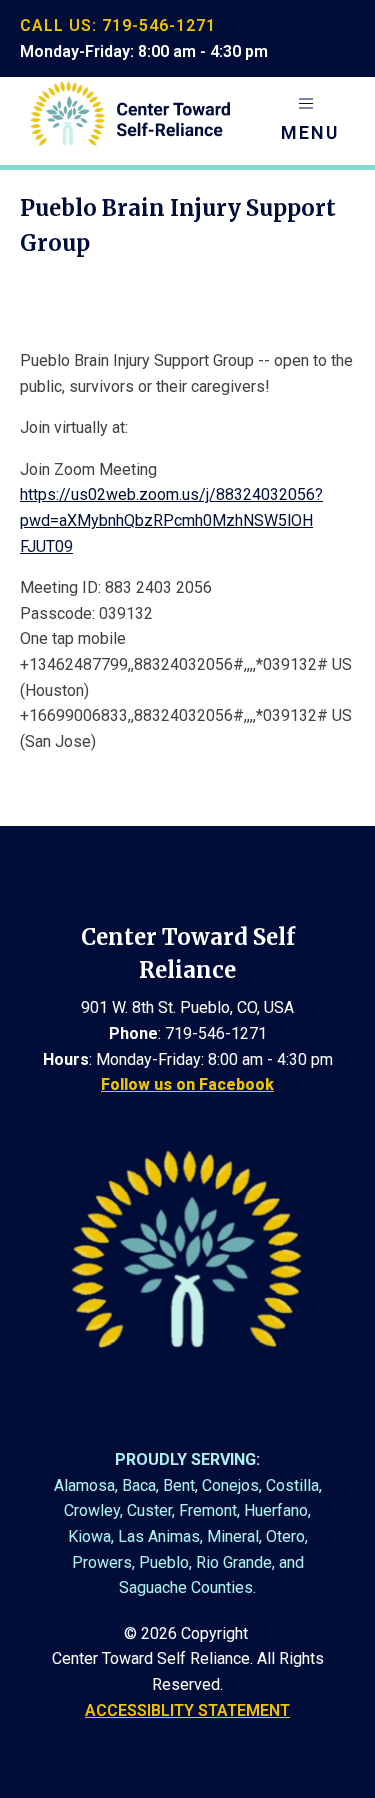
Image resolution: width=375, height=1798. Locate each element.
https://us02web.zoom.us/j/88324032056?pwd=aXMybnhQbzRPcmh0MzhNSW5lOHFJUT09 (171, 520)
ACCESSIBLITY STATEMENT (187, 1710)
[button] (310, 121)
